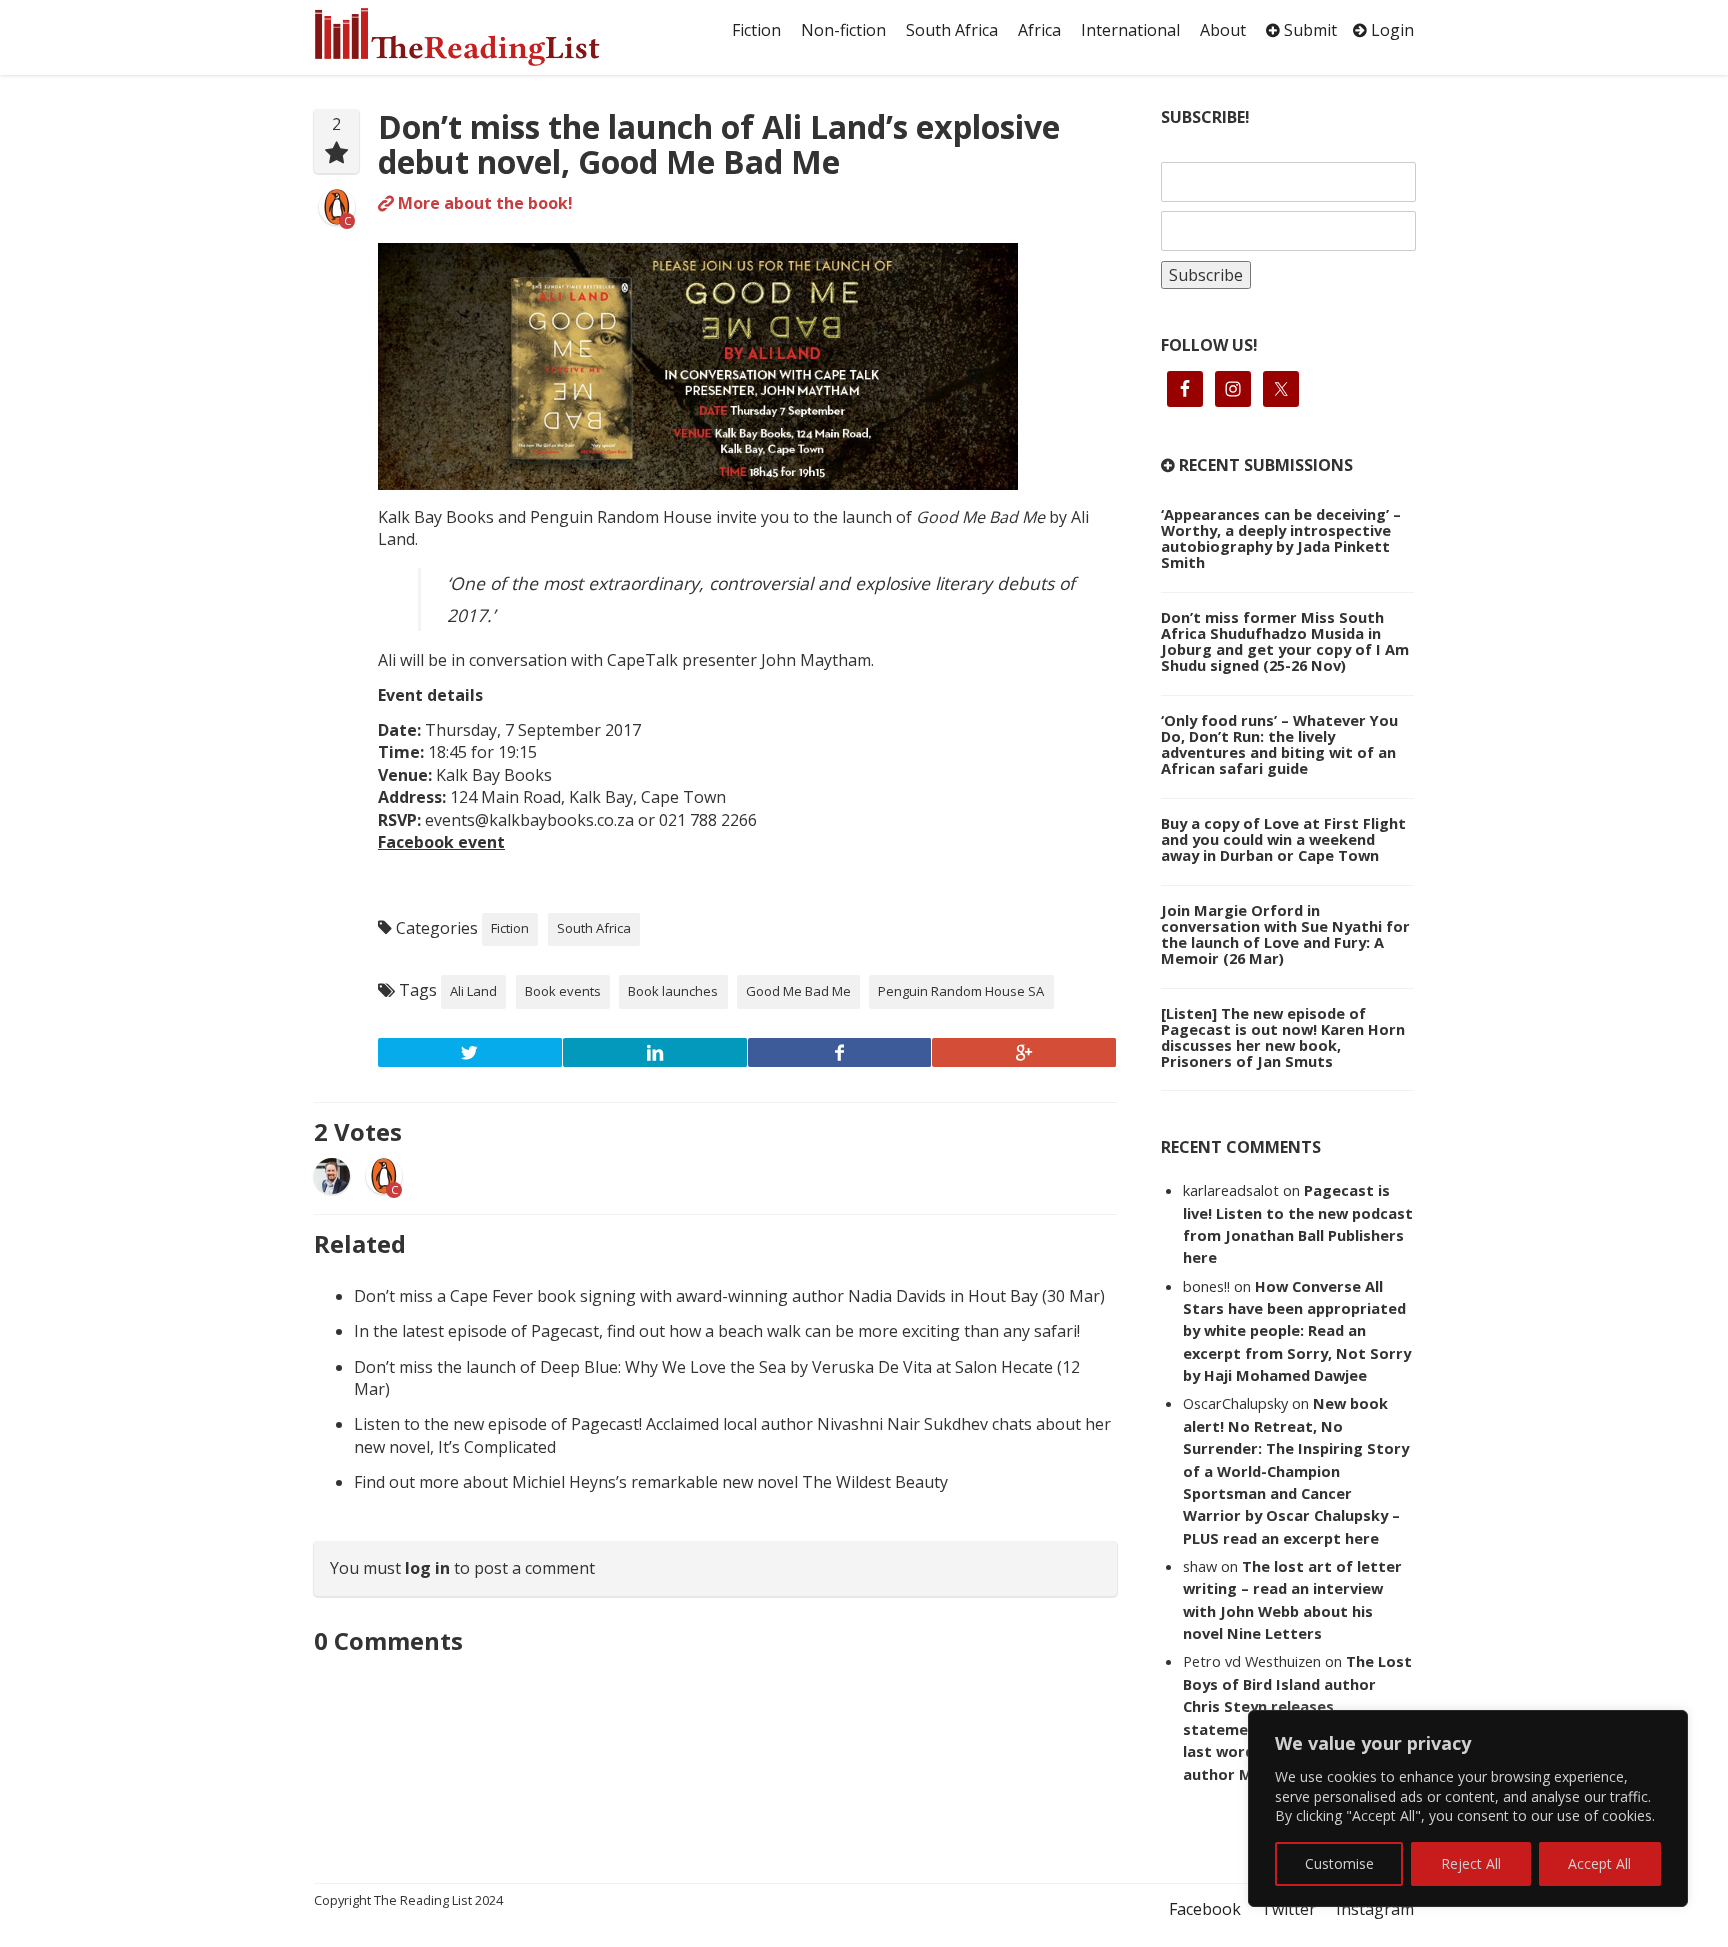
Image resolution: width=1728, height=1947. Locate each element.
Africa (1039, 30)
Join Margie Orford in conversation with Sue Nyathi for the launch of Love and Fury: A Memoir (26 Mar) (1285, 934)
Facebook (1205, 1909)
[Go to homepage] (479, 37)
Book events (563, 991)
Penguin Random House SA (961, 991)
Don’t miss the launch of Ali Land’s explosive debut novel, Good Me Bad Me (719, 144)
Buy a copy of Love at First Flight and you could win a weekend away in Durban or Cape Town (1283, 839)
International (1130, 30)
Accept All (1599, 1863)
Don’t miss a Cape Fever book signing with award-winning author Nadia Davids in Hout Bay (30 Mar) (729, 1296)
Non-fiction (843, 30)
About (1223, 30)
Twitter (1288, 1909)
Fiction (756, 30)
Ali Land (473, 991)
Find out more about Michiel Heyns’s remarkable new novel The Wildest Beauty (651, 1482)
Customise (1339, 1863)
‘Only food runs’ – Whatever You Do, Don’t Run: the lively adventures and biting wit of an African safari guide (1279, 744)
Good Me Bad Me (798, 991)
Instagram (1375, 1909)
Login (1390, 30)
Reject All (1471, 1863)
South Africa (952, 30)
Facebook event (441, 842)
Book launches (673, 991)
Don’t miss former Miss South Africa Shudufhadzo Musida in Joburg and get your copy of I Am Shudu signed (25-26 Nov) (1285, 641)
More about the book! (483, 203)
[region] (1468, 1808)
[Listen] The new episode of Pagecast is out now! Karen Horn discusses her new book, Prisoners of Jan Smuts (1283, 1037)
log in (427, 1568)
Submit (1308, 30)
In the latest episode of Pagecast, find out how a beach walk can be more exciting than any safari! (717, 1331)
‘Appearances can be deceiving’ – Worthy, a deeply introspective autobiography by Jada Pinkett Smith (1281, 538)
